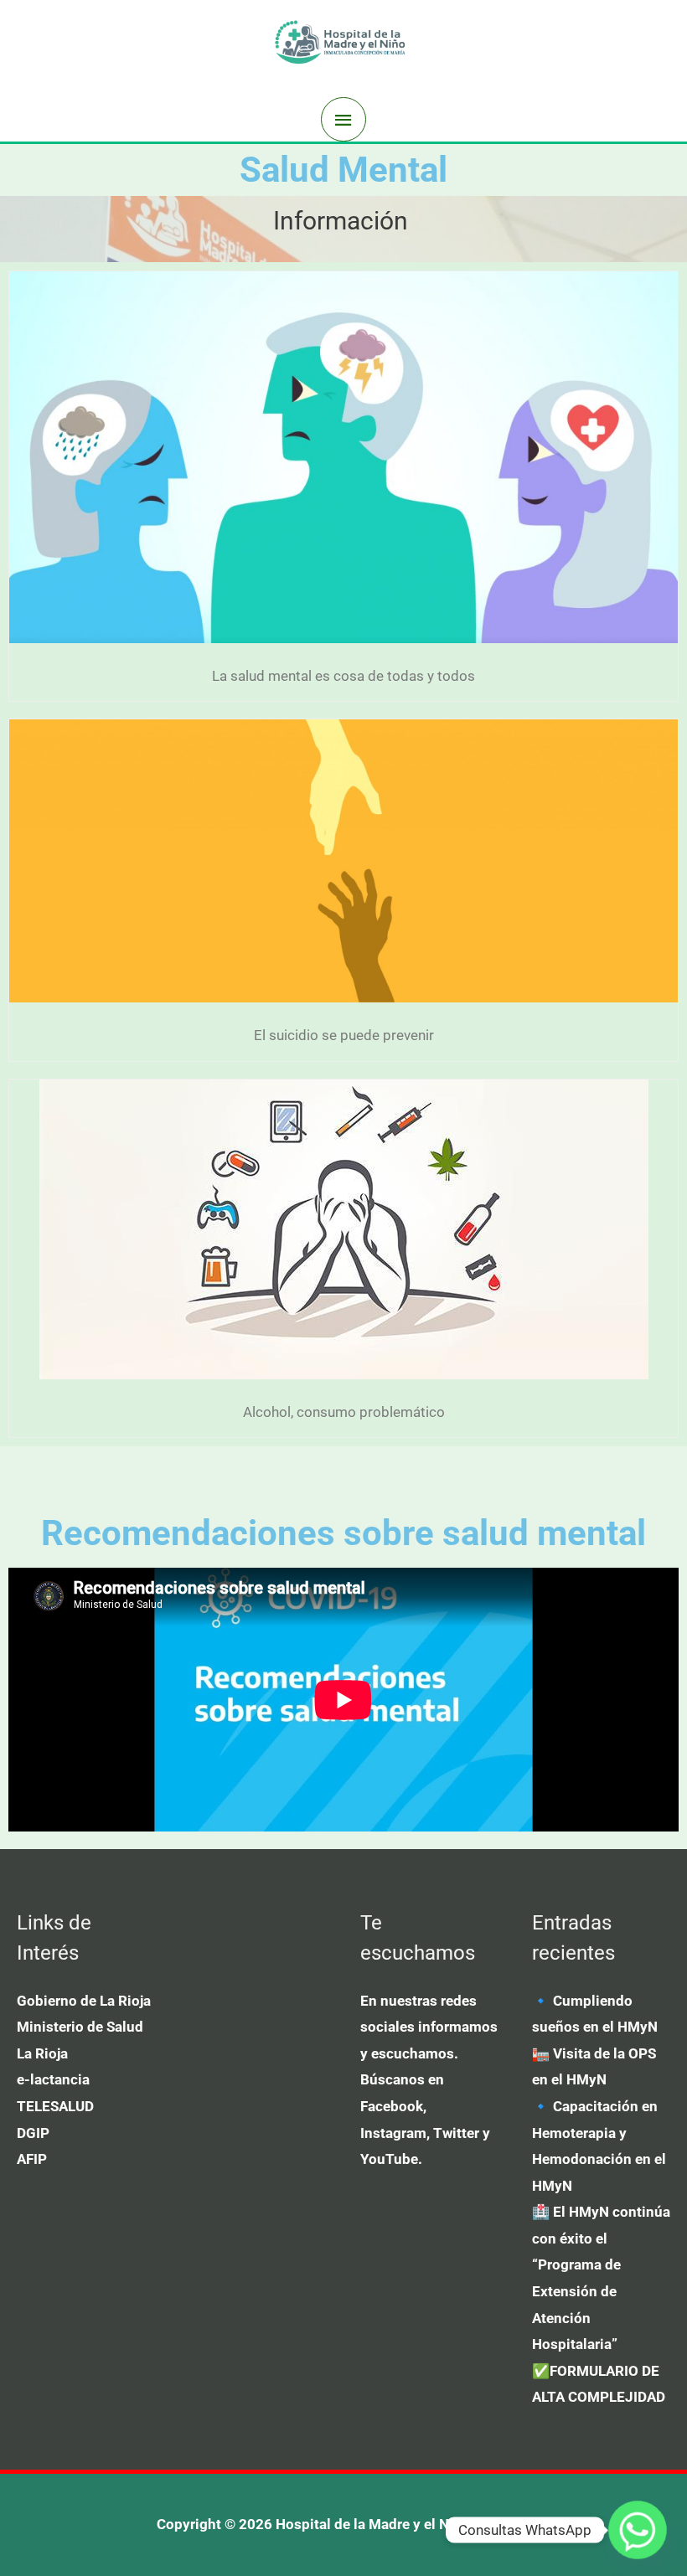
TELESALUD (55, 2106)
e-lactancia (53, 2079)
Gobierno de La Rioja (84, 2001)
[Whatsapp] (638, 2530)
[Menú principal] (343, 120)
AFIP (32, 2159)
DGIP (33, 2133)
